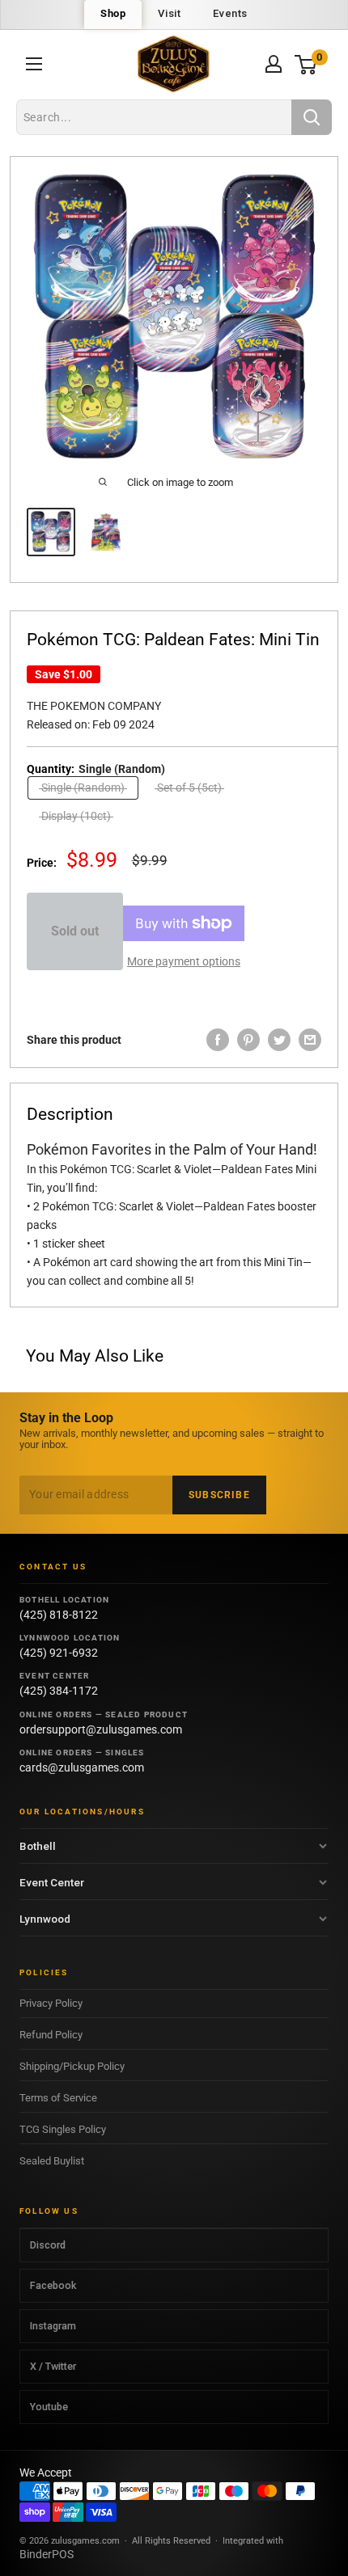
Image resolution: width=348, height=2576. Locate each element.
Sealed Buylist (52, 2161)
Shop (113, 13)
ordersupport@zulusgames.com (101, 1729)
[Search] (312, 117)
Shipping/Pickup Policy (72, 2066)
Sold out (75, 931)
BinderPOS (47, 2554)
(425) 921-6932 (59, 1653)
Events (230, 13)
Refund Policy (51, 2035)
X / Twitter (53, 2366)
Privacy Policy (51, 2003)
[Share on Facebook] (218, 1040)
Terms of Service (58, 2098)
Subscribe (219, 1495)
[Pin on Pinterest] (248, 1040)
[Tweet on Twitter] (279, 1040)
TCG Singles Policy (63, 2129)
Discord (48, 2245)
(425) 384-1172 (59, 1691)
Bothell (38, 1846)
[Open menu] (34, 64)
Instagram (53, 2326)
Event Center (52, 1882)
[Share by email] (310, 1040)
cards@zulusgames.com (82, 1767)
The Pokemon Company (94, 706)
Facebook (53, 2285)
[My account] (274, 64)
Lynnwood (45, 1919)
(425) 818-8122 (59, 1615)
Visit (169, 13)
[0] (306, 64)
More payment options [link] (184, 961)
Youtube (49, 2407)
